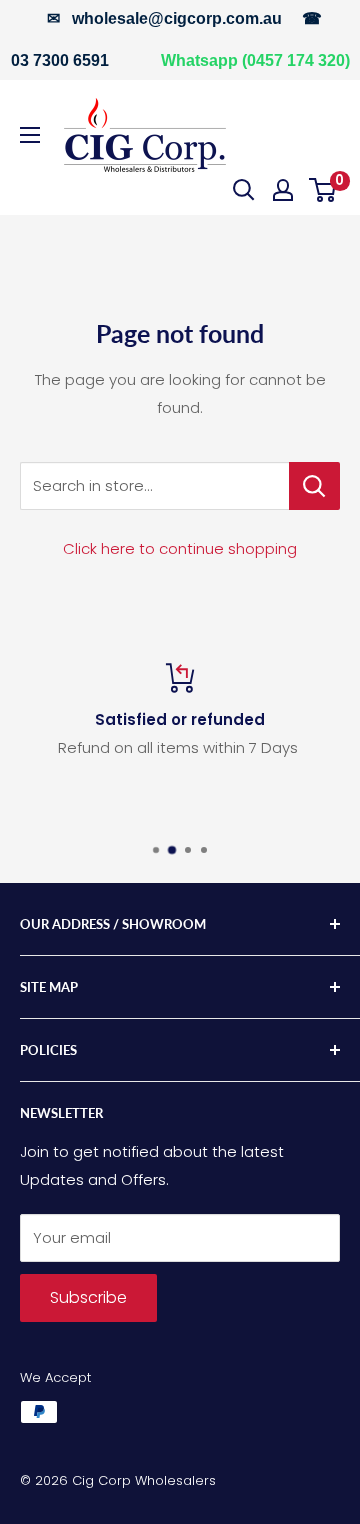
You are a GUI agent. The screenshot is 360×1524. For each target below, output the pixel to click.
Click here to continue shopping (180, 548)
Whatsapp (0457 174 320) (255, 60)
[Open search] (244, 190)
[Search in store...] (314, 486)
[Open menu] (30, 135)
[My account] (283, 190)
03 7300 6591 (60, 60)
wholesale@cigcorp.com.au (177, 18)
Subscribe (88, 1297)
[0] (323, 190)
